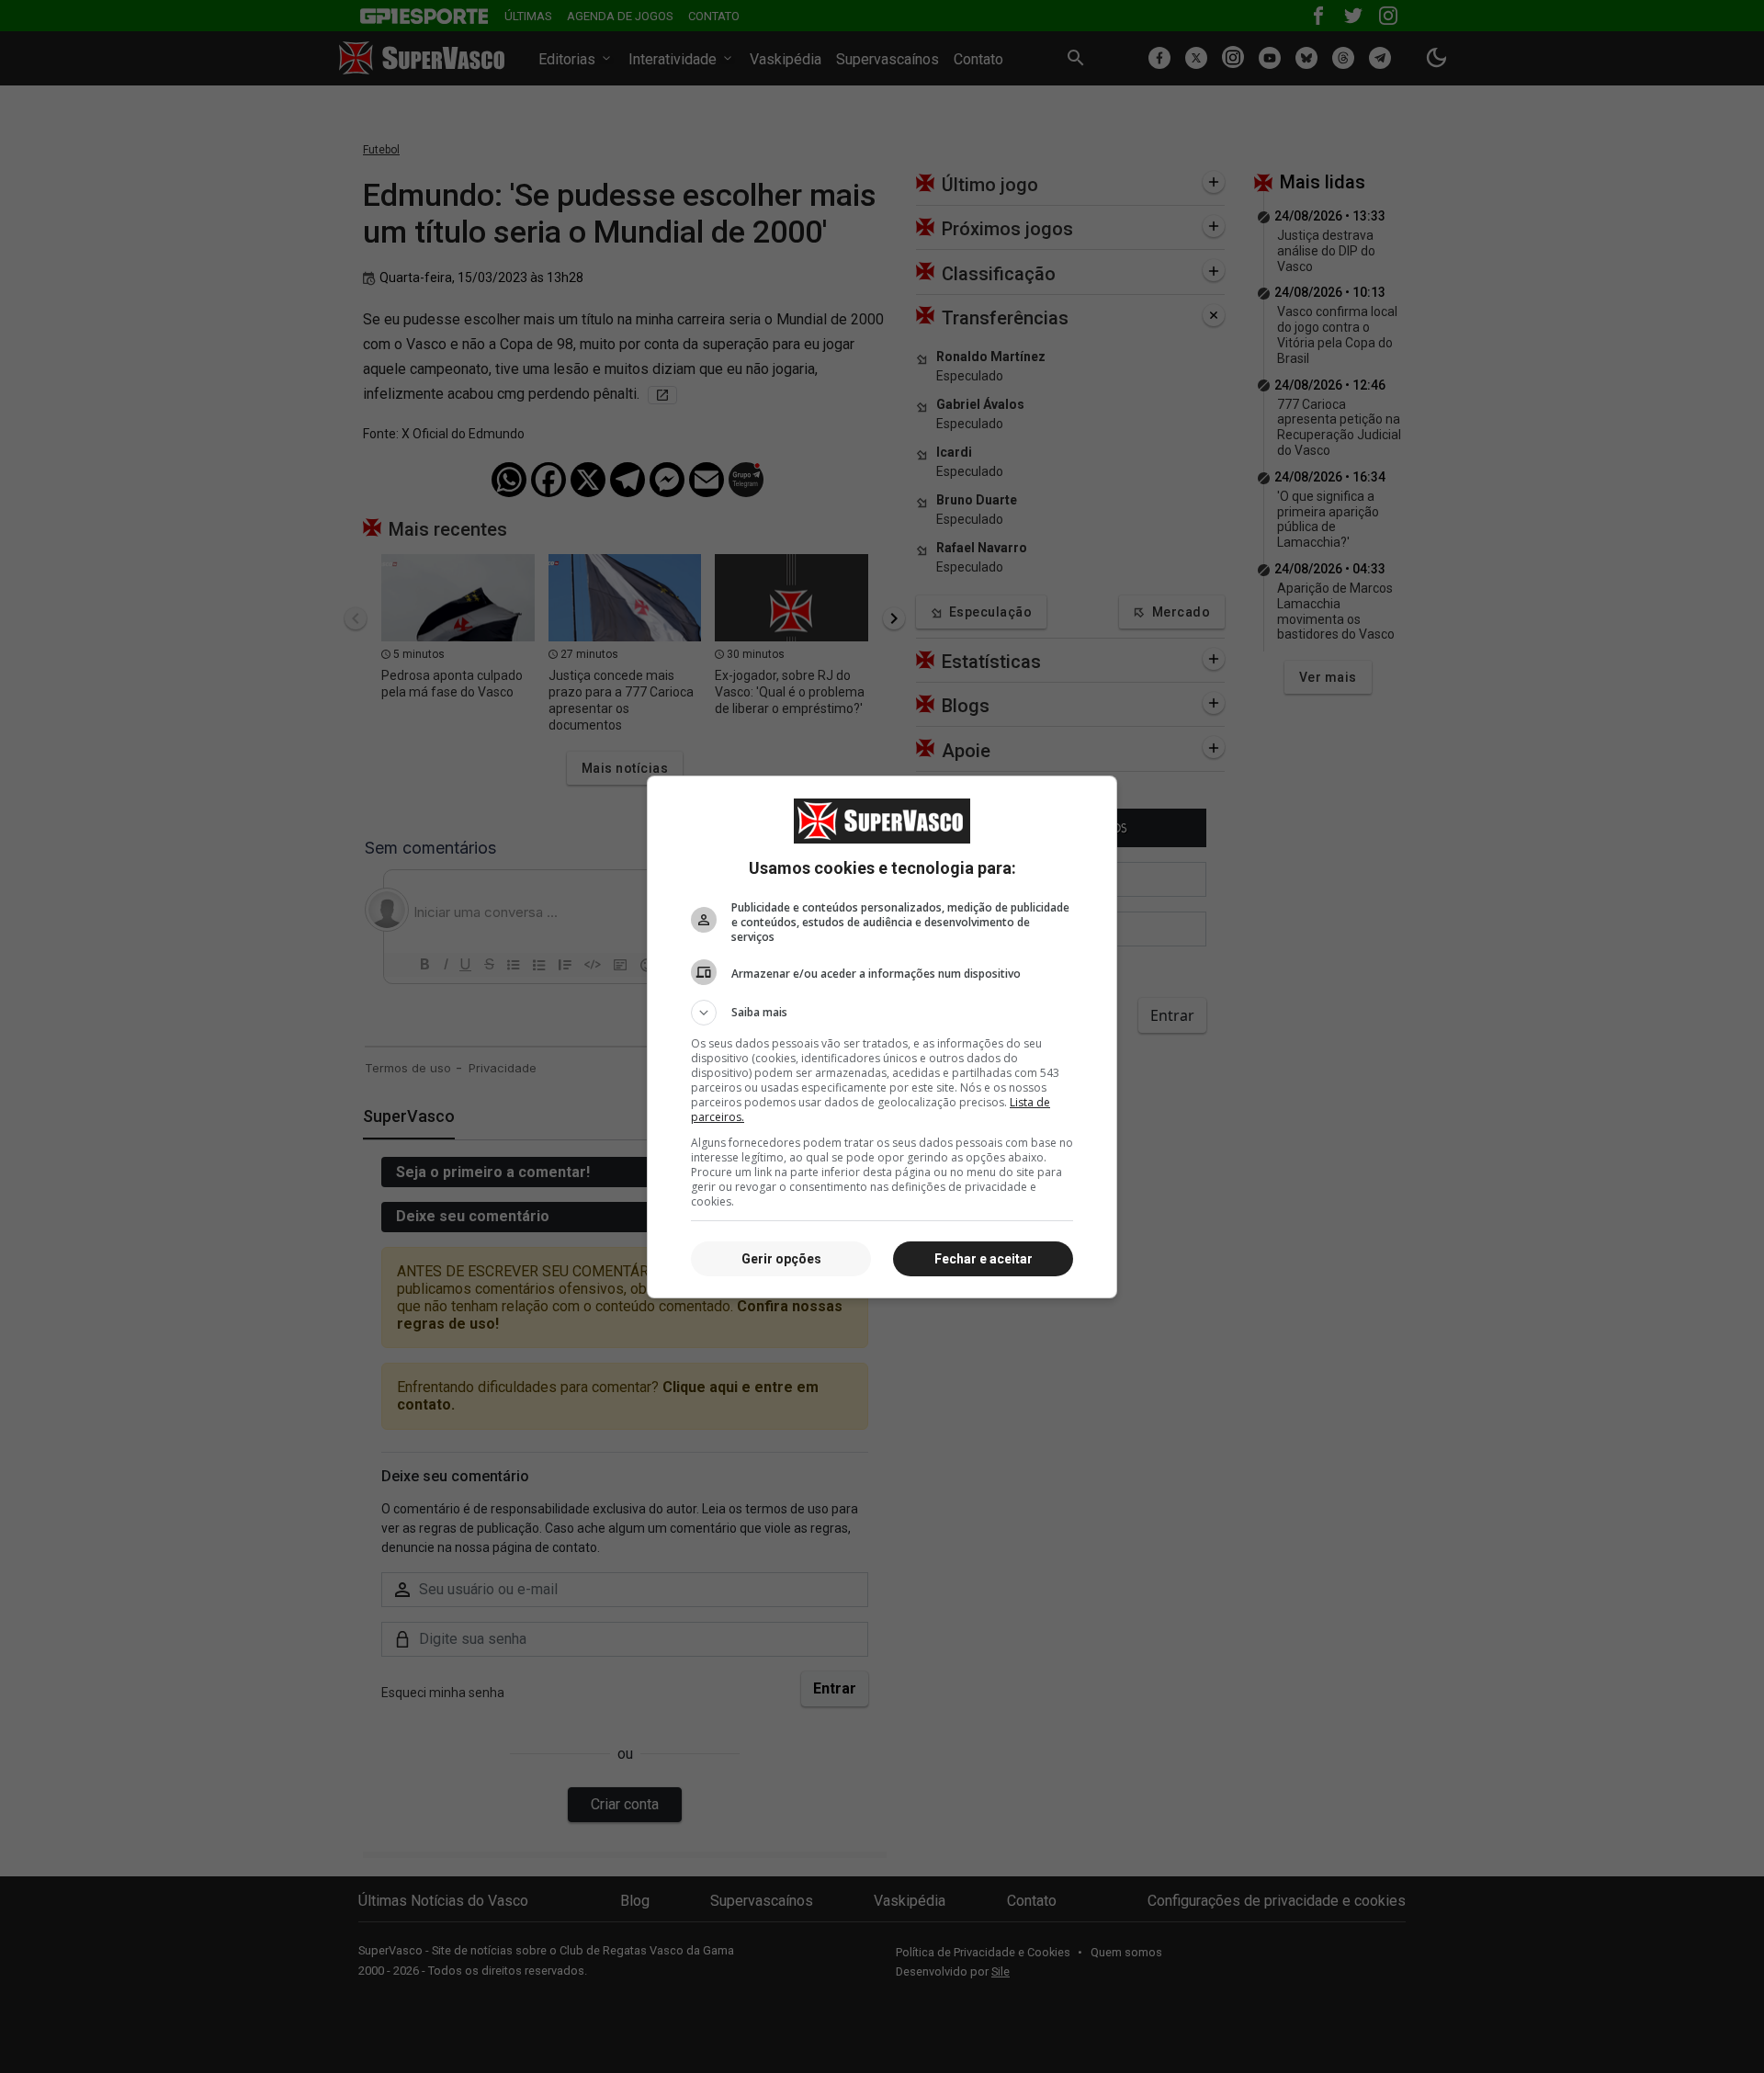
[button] (882, 1013)
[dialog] (882, 1037)
